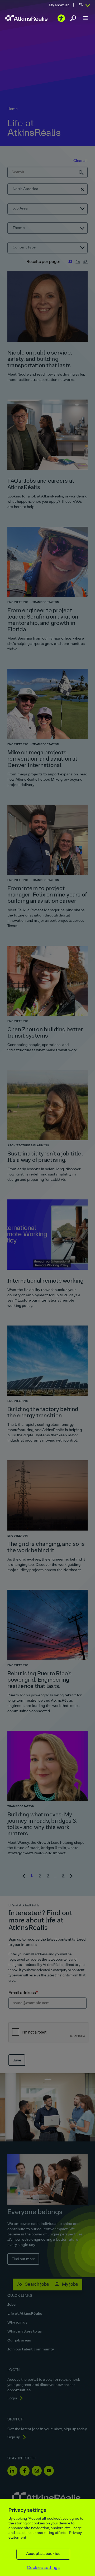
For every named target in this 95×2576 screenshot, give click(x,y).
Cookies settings (43, 2568)
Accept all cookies (43, 2554)
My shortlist (59, 5)
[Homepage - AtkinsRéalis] (26, 18)
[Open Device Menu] (85, 18)
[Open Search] (73, 18)
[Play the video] (61, 18)
